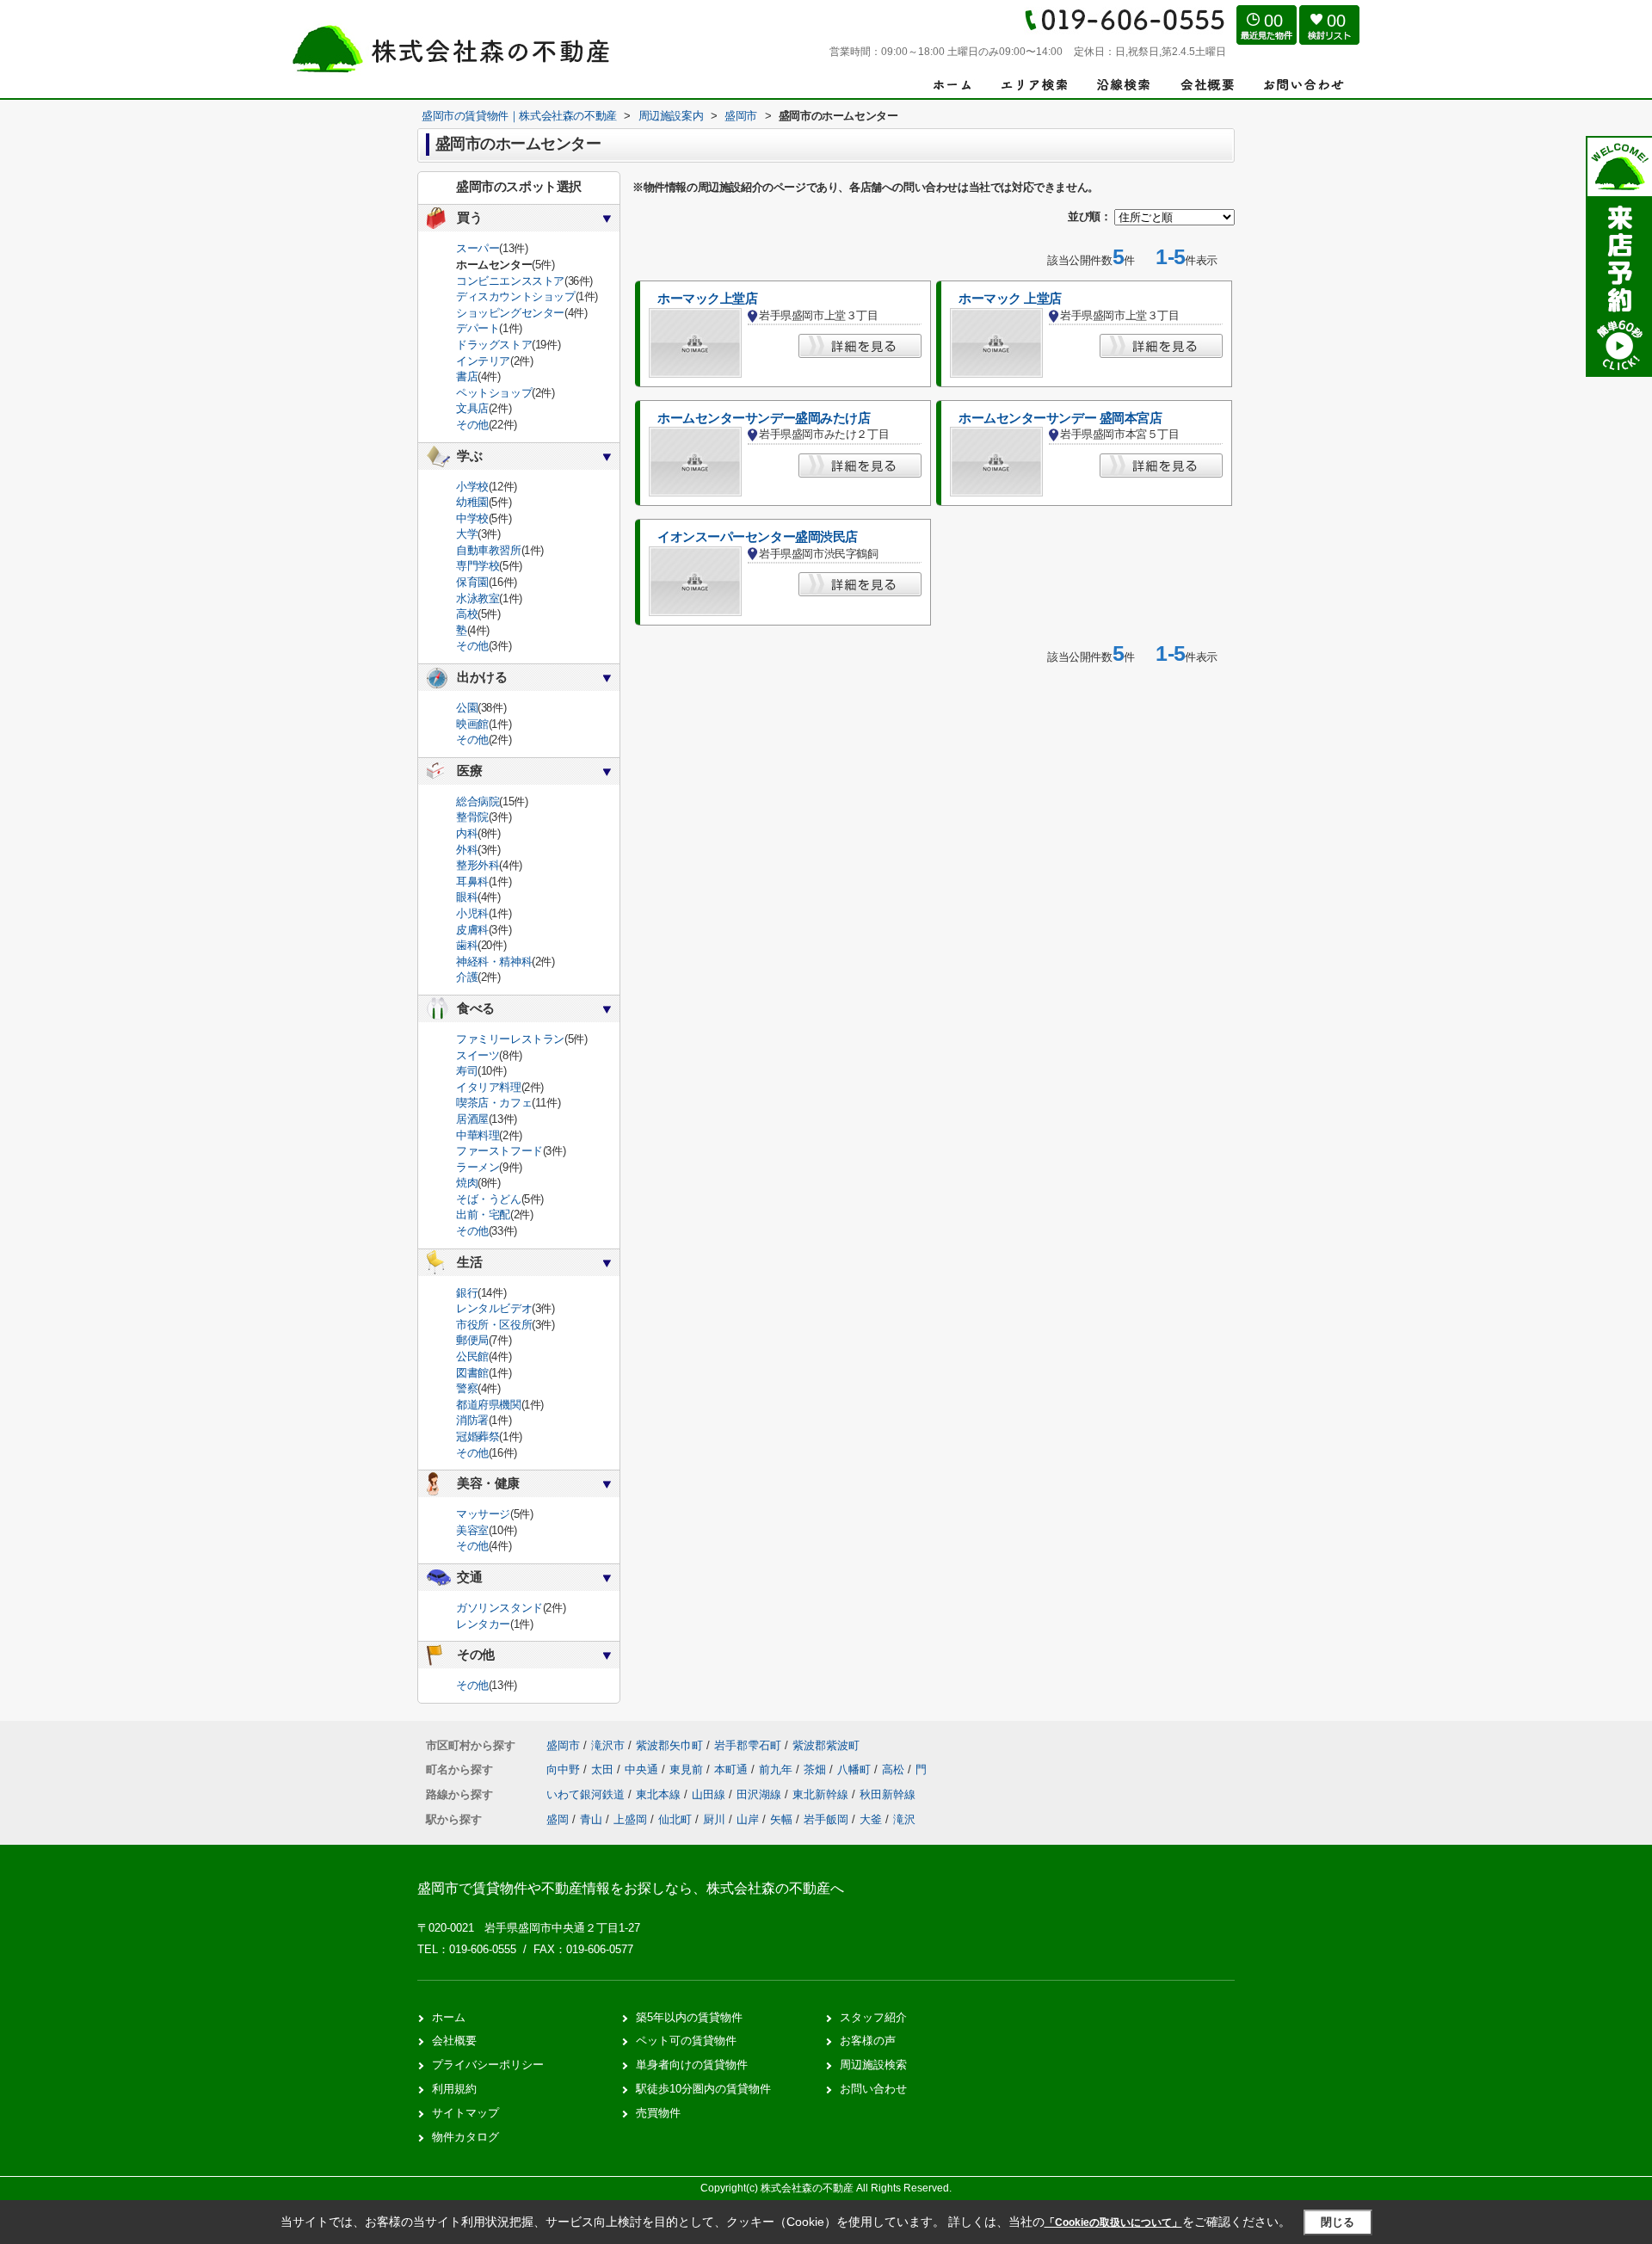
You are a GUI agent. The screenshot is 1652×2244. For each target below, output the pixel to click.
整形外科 (478, 865)
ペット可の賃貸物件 (686, 2041)
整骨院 (472, 817)
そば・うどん (489, 1199)
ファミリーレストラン (510, 1039)
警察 (467, 1388)
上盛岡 (630, 1819)
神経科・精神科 (494, 962)
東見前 (688, 1769)
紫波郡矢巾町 (669, 1745)
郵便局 (472, 1340)
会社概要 (454, 2041)
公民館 (472, 1356)
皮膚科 (472, 930)
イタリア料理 (489, 1087)
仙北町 (675, 1819)
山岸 (748, 1819)
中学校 (472, 518)
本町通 (733, 1769)
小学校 (472, 487)
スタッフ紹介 (873, 2017)
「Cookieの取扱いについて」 (1113, 2222)
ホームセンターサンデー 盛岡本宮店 (1060, 418)
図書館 (472, 1373)
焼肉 (467, 1183)
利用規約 (454, 2089)
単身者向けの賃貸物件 (692, 2065)
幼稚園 (472, 502)
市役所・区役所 (494, 1325)
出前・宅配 (483, 1214)
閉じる (1338, 2222)
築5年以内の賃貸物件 (689, 2017)
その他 (472, 425)
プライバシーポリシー (488, 2065)
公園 (467, 708)
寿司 (467, 1071)
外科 (467, 850)
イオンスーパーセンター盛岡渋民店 (758, 537)
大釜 (871, 1819)
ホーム (449, 2017)
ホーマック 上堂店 (1010, 299)
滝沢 (904, 1819)
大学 (467, 534)
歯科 (467, 945)
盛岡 (558, 1819)
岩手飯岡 (826, 1819)
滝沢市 (608, 1745)
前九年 (777, 1769)
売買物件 (658, 2113)
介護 (467, 977)
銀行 (467, 1293)
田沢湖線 (761, 1794)
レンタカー (483, 1624)
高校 (467, 614)
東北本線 (660, 1794)
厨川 (714, 1819)
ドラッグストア (494, 345)
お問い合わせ (873, 2089)
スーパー (478, 248)
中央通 (643, 1769)
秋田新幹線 (888, 1794)
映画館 (472, 724)
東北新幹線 (822, 1794)
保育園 (472, 582)
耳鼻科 (472, 882)
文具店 (472, 408)
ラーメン (478, 1167)
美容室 (472, 1530)
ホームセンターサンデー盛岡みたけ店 (764, 418)
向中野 (565, 1769)
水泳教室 (478, 598)
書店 (467, 376)
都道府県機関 (489, 1405)
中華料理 (478, 1135)
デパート (478, 328)
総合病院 (478, 801)
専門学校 (478, 566)
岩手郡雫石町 (748, 1745)
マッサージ (483, 1514)
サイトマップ (465, 2113)
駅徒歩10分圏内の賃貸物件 (703, 2089)
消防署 (472, 1420)
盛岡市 (563, 1745)
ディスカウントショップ (516, 296)
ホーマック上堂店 (708, 299)
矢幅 (781, 1819)
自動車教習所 (489, 550)
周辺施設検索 (873, 2065)
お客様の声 (868, 2041)
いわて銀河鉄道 (587, 1794)
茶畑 (817, 1769)
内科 (467, 833)
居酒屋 (472, 1119)
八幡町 (856, 1769)
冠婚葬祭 (478, 1436)
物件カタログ (465, 2137)
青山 (591, 1819)
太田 (604, 1769)
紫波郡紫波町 (826, 1745)
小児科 (472, 913)
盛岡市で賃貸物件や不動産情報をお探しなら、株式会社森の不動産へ (631, 1888)
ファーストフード (499, 1151)
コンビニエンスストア (510, 281)
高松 (895, 1769)
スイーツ (478, 1055)
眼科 (467, 897)
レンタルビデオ (494, 1308)
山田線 (710, 1794)
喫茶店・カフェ (494, 1103)
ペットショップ (494, 393)
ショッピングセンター (510, 313)
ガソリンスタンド (499, 1608)
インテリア (483, 361)
